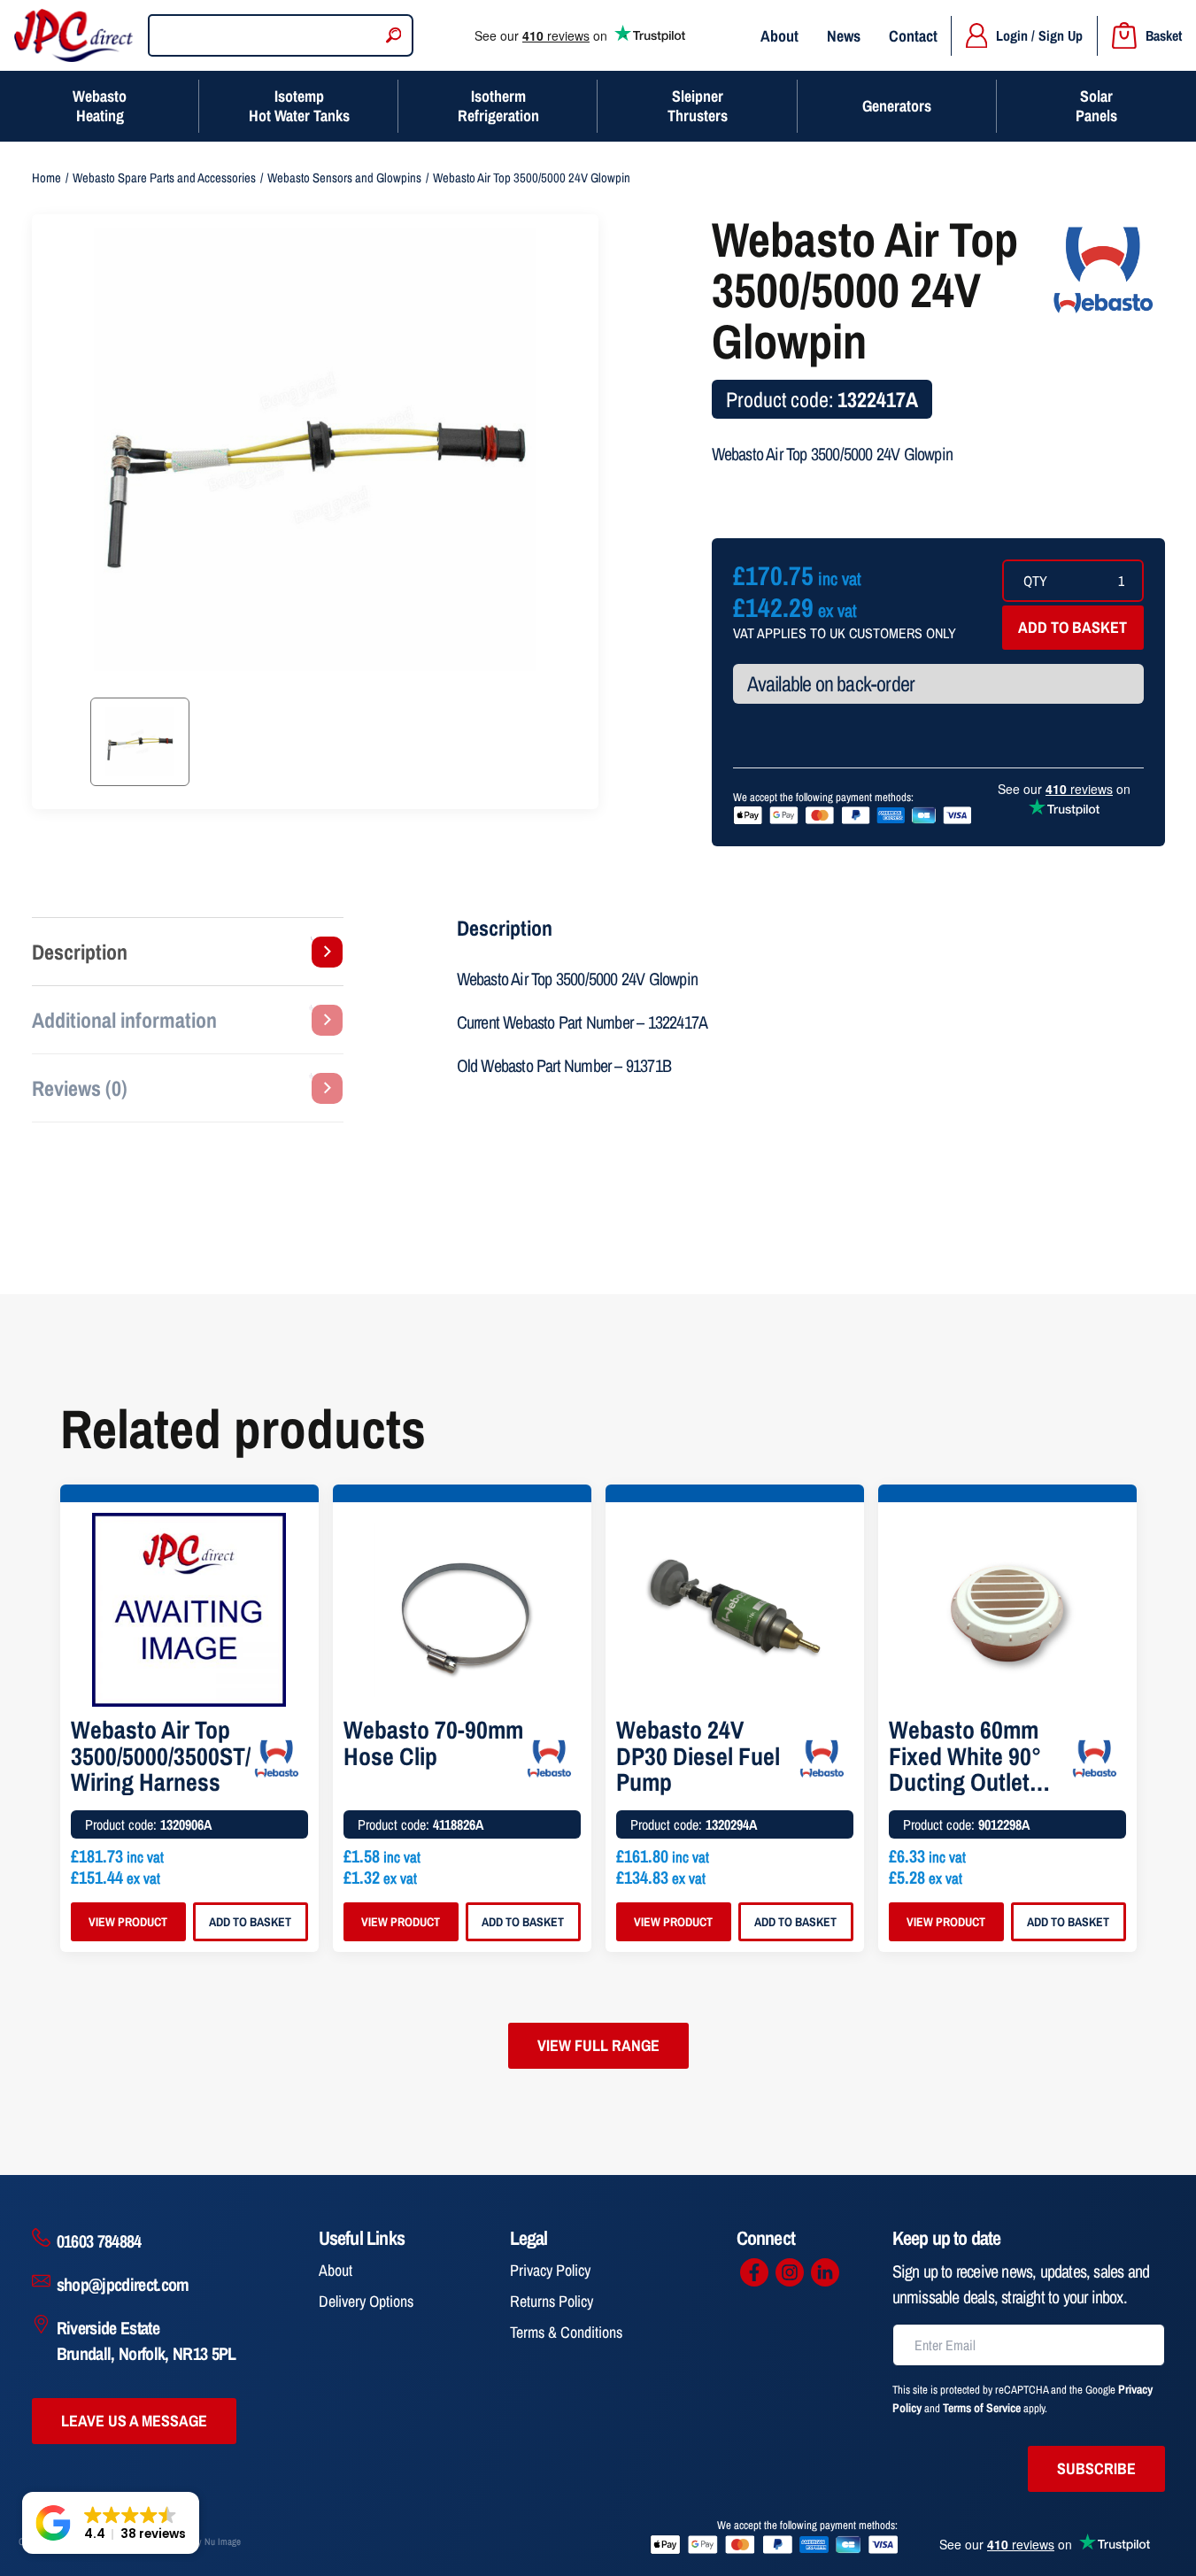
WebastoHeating (100, 106)
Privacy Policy (550, 2270)
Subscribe (1096, 2468)
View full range (598, 2045)
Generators (897, 106)
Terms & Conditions (566, 2332)
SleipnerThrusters (698, 106)
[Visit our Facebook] (754, 2272)
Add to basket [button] (250, 1922)
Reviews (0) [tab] (80, 1088)
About (779, 36)
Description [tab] (80, 952)
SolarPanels (1096, 106)
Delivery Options (366, 2301)
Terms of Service (982, 2408)
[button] (111, 2523)
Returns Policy (552, 2301)
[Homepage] (74, 35)
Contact (913, 36)
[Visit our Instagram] (790, 2272)
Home (46, 178)
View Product (128, 1922)
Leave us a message (134, 2421)
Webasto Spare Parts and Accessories (164, 178)
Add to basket (1073, 627)
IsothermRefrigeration (498, 106)
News (844, 36)
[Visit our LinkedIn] (825, 2272)
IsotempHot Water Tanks (299, 106)
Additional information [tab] (124, 1020)
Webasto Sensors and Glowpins (344, 178)
